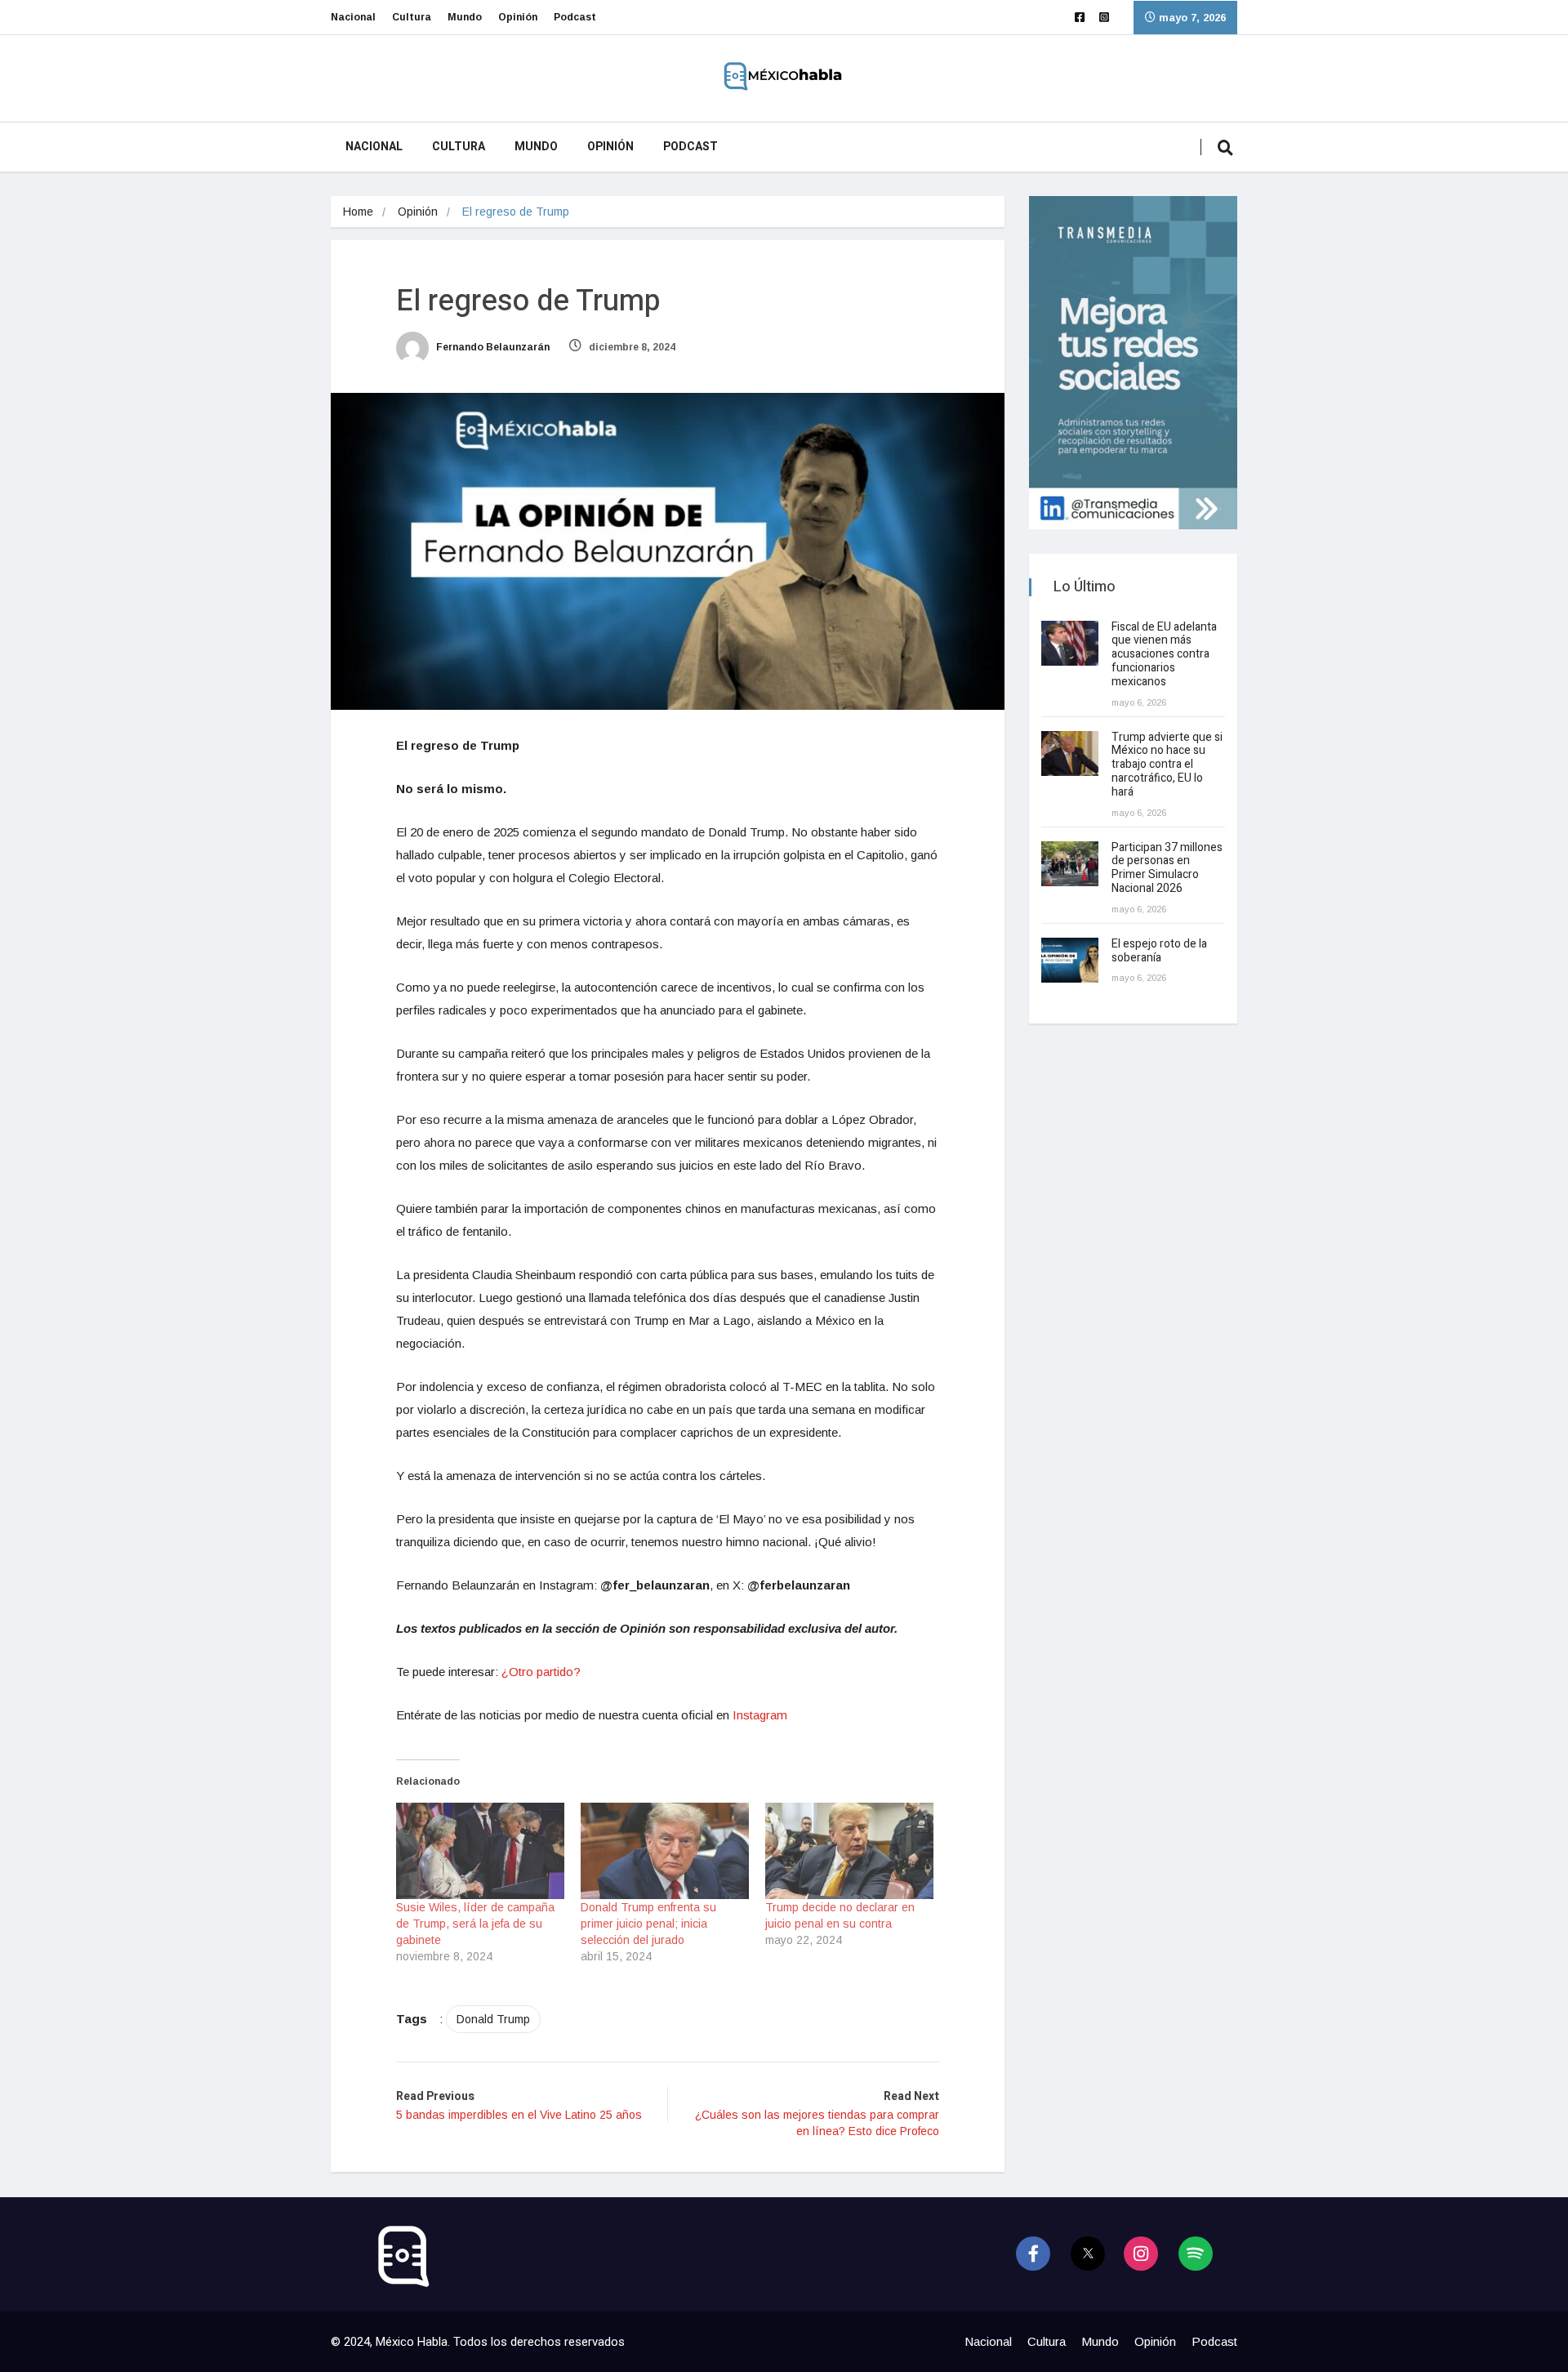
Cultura (412, 17)
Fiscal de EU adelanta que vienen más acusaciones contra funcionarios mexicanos (1164, 654)
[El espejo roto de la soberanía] (1070, 960)
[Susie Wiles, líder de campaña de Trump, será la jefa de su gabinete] (480, 1851)
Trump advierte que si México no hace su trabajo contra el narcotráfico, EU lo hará (1167, 765)
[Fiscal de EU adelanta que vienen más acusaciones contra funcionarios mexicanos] (1070, 643)
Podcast (575, 17)
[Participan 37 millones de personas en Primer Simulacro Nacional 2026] (1070, 864)
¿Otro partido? (541, 1672)
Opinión (518, 17)
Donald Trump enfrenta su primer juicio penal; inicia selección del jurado (648, 1924)
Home (358, 212)
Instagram (760, 1715)
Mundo (465, 17)
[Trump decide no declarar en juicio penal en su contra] (849, 1851)
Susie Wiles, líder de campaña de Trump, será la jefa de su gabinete (475, 1924)
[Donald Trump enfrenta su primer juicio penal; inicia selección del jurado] (665, 1851)
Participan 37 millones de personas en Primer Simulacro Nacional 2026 (1167, 868)
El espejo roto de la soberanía (1159, 951)
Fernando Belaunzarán (492, 347)
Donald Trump (493, 2019)
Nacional (353, 17)
